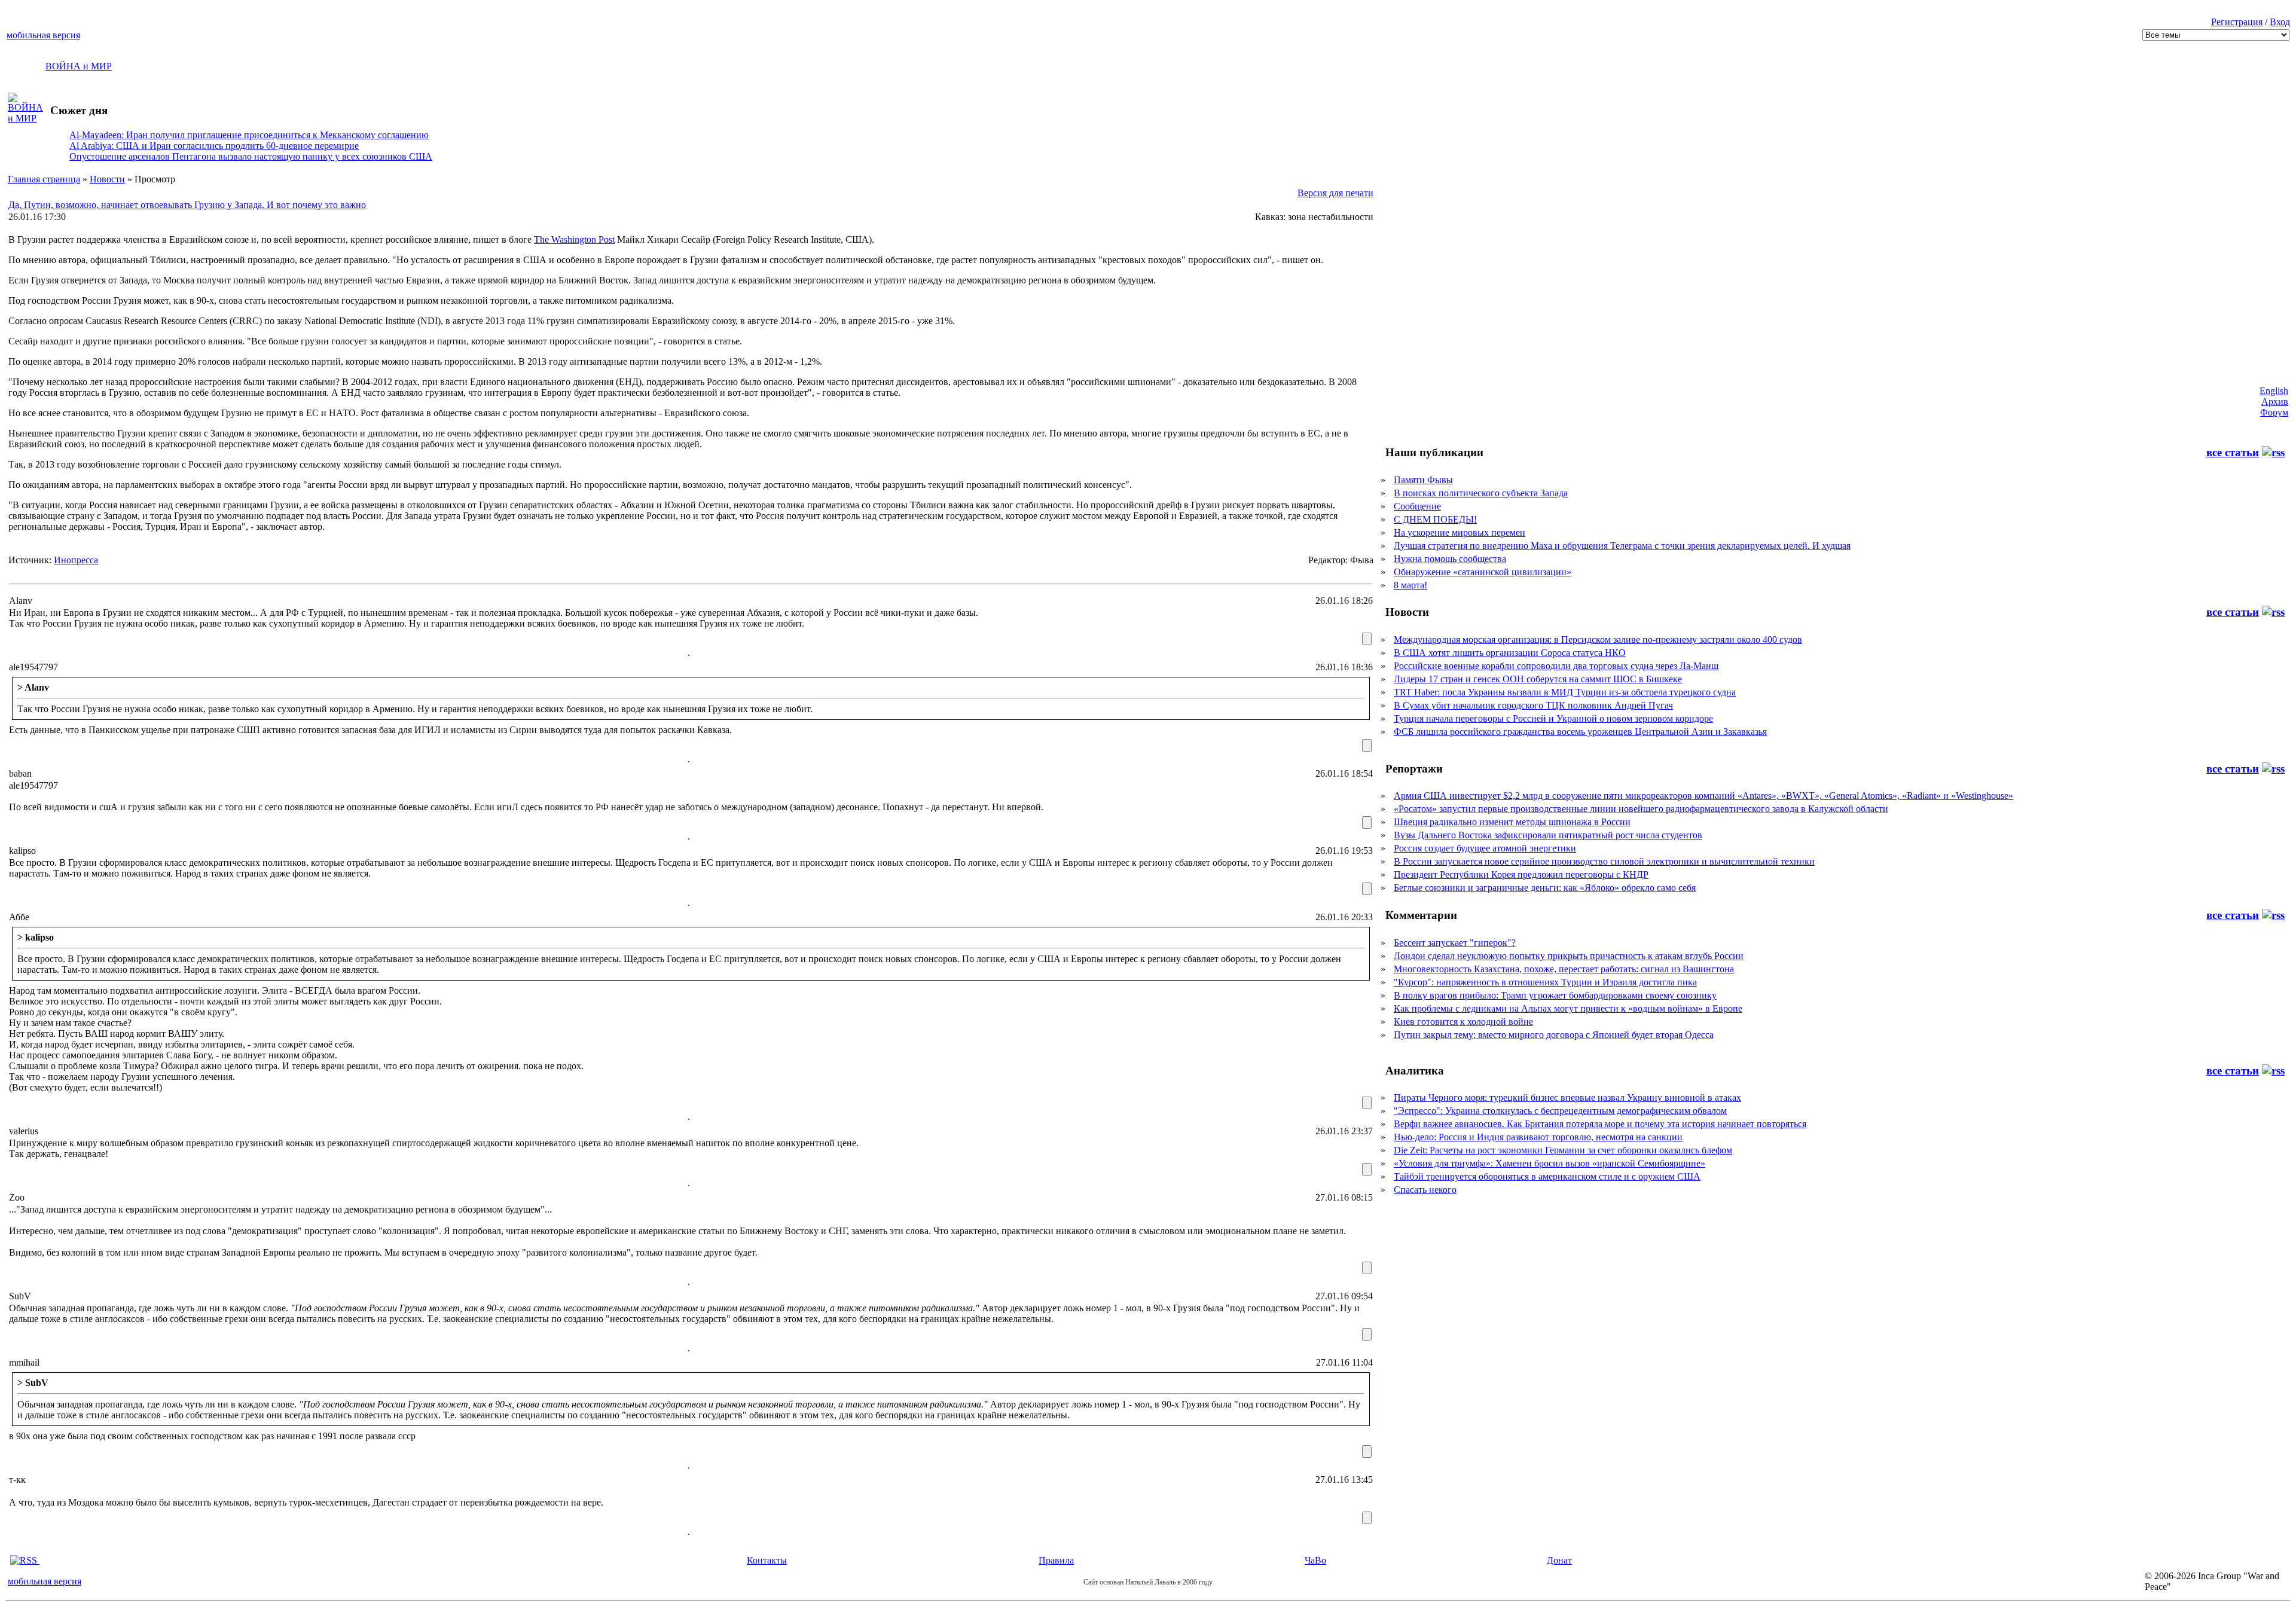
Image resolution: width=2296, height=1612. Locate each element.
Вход (2280, 22)
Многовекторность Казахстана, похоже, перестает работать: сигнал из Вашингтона (1564, 969)
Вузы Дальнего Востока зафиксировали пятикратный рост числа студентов (1548, 835)
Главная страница (44, 179)
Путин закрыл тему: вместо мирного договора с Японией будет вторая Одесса (1554, 1035)
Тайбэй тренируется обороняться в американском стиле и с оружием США (1547, 1176)
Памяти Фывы (1423, 480)
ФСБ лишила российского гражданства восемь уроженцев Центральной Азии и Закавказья (1580, 732)
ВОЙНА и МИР (79, 66)
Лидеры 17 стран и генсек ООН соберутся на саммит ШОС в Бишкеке (1538, 679)
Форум (2274, 412)
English (2274, 391)
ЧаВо (1315, 1560)
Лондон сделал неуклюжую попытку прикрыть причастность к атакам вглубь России (1569, 956)
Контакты (767, 1560)
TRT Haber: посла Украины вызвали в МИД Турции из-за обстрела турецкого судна (1565, 692)
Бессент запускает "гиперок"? (1455, 943)
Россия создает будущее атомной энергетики (1485, 848)
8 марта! (1410, 585)
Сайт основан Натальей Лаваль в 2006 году (1148, 1582)
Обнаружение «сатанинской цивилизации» (1483, 572)
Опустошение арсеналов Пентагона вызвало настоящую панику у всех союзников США (251, 156)
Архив (2275, 402)
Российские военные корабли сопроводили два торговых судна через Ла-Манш (1556, 666)
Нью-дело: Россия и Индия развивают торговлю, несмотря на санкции (1538, 1137)
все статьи (2233, 452)
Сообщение (1417, 506)
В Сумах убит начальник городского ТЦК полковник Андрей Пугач (1533, 705)
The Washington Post (574, 239)
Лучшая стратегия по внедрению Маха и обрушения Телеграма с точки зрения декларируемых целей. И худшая (1622, 546)
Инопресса (76, 560)
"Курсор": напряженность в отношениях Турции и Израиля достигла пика (1545, 982)
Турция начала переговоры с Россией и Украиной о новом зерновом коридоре (1553, 718)
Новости (107, 179)
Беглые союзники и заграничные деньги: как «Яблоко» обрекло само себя (1545, 888)
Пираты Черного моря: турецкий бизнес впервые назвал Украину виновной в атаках (1567, 1097)
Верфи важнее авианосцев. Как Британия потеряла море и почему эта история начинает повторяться (1600, 1124)
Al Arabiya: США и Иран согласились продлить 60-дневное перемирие (214, 146)
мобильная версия (43, 35)
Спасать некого (1425, 1190)
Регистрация (2237, 22)
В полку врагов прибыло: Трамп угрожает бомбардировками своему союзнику (1555, 995)
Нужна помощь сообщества (1450, 559)
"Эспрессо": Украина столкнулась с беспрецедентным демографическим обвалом (1560, 1111)
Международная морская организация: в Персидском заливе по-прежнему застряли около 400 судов (1598, 639)
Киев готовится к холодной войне (1463, 1022)
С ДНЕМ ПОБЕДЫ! (1435, 519)
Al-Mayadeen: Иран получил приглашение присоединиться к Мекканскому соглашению (249, 135)
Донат (1559, 1560)
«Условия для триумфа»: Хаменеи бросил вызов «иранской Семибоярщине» (1550, 1163)
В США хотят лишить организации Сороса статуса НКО (1510, 653)
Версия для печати (1335, 193)
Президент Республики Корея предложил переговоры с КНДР (1521, 874)
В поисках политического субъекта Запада (1481, 493)
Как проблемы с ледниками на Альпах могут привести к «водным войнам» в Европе (1568, 1008)
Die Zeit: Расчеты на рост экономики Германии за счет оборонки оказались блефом (1563, 1150)
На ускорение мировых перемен (1460, 532)
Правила (1056, 1560)
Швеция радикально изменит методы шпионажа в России (1512, 822)
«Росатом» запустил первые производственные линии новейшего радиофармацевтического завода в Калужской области (1641, 809)
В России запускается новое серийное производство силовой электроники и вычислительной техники (1604, 861)
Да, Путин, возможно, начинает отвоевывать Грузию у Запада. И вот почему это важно (187, 205)
